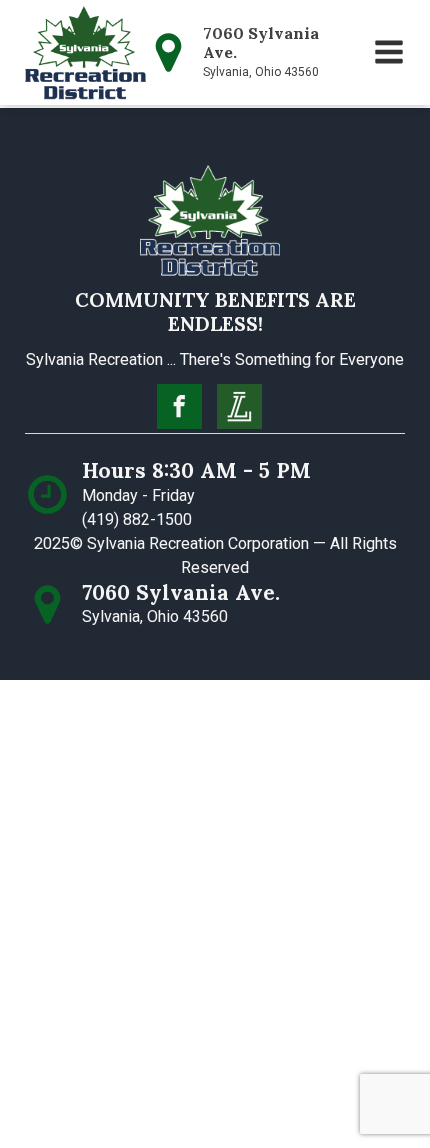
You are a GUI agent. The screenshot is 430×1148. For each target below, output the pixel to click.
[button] (389, 52)
